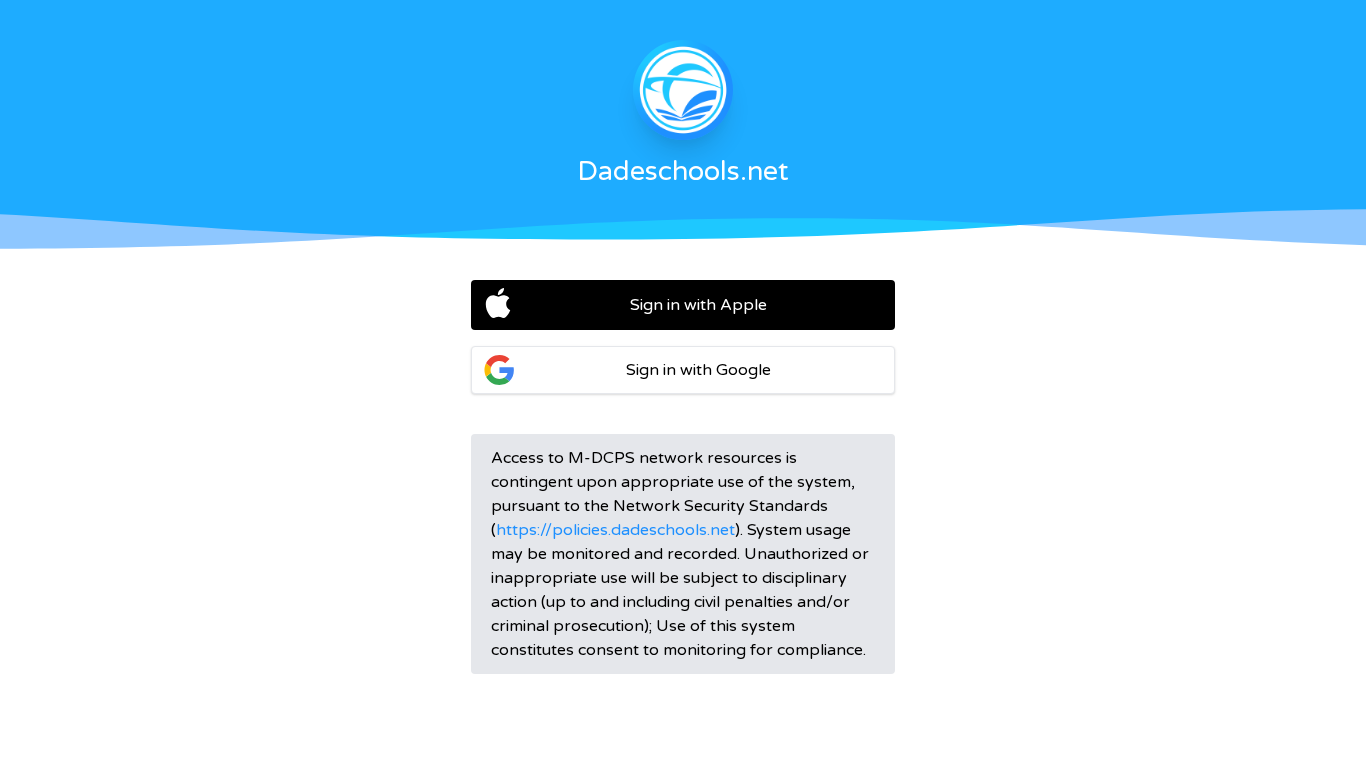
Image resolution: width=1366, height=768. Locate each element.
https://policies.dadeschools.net (615, 530)
